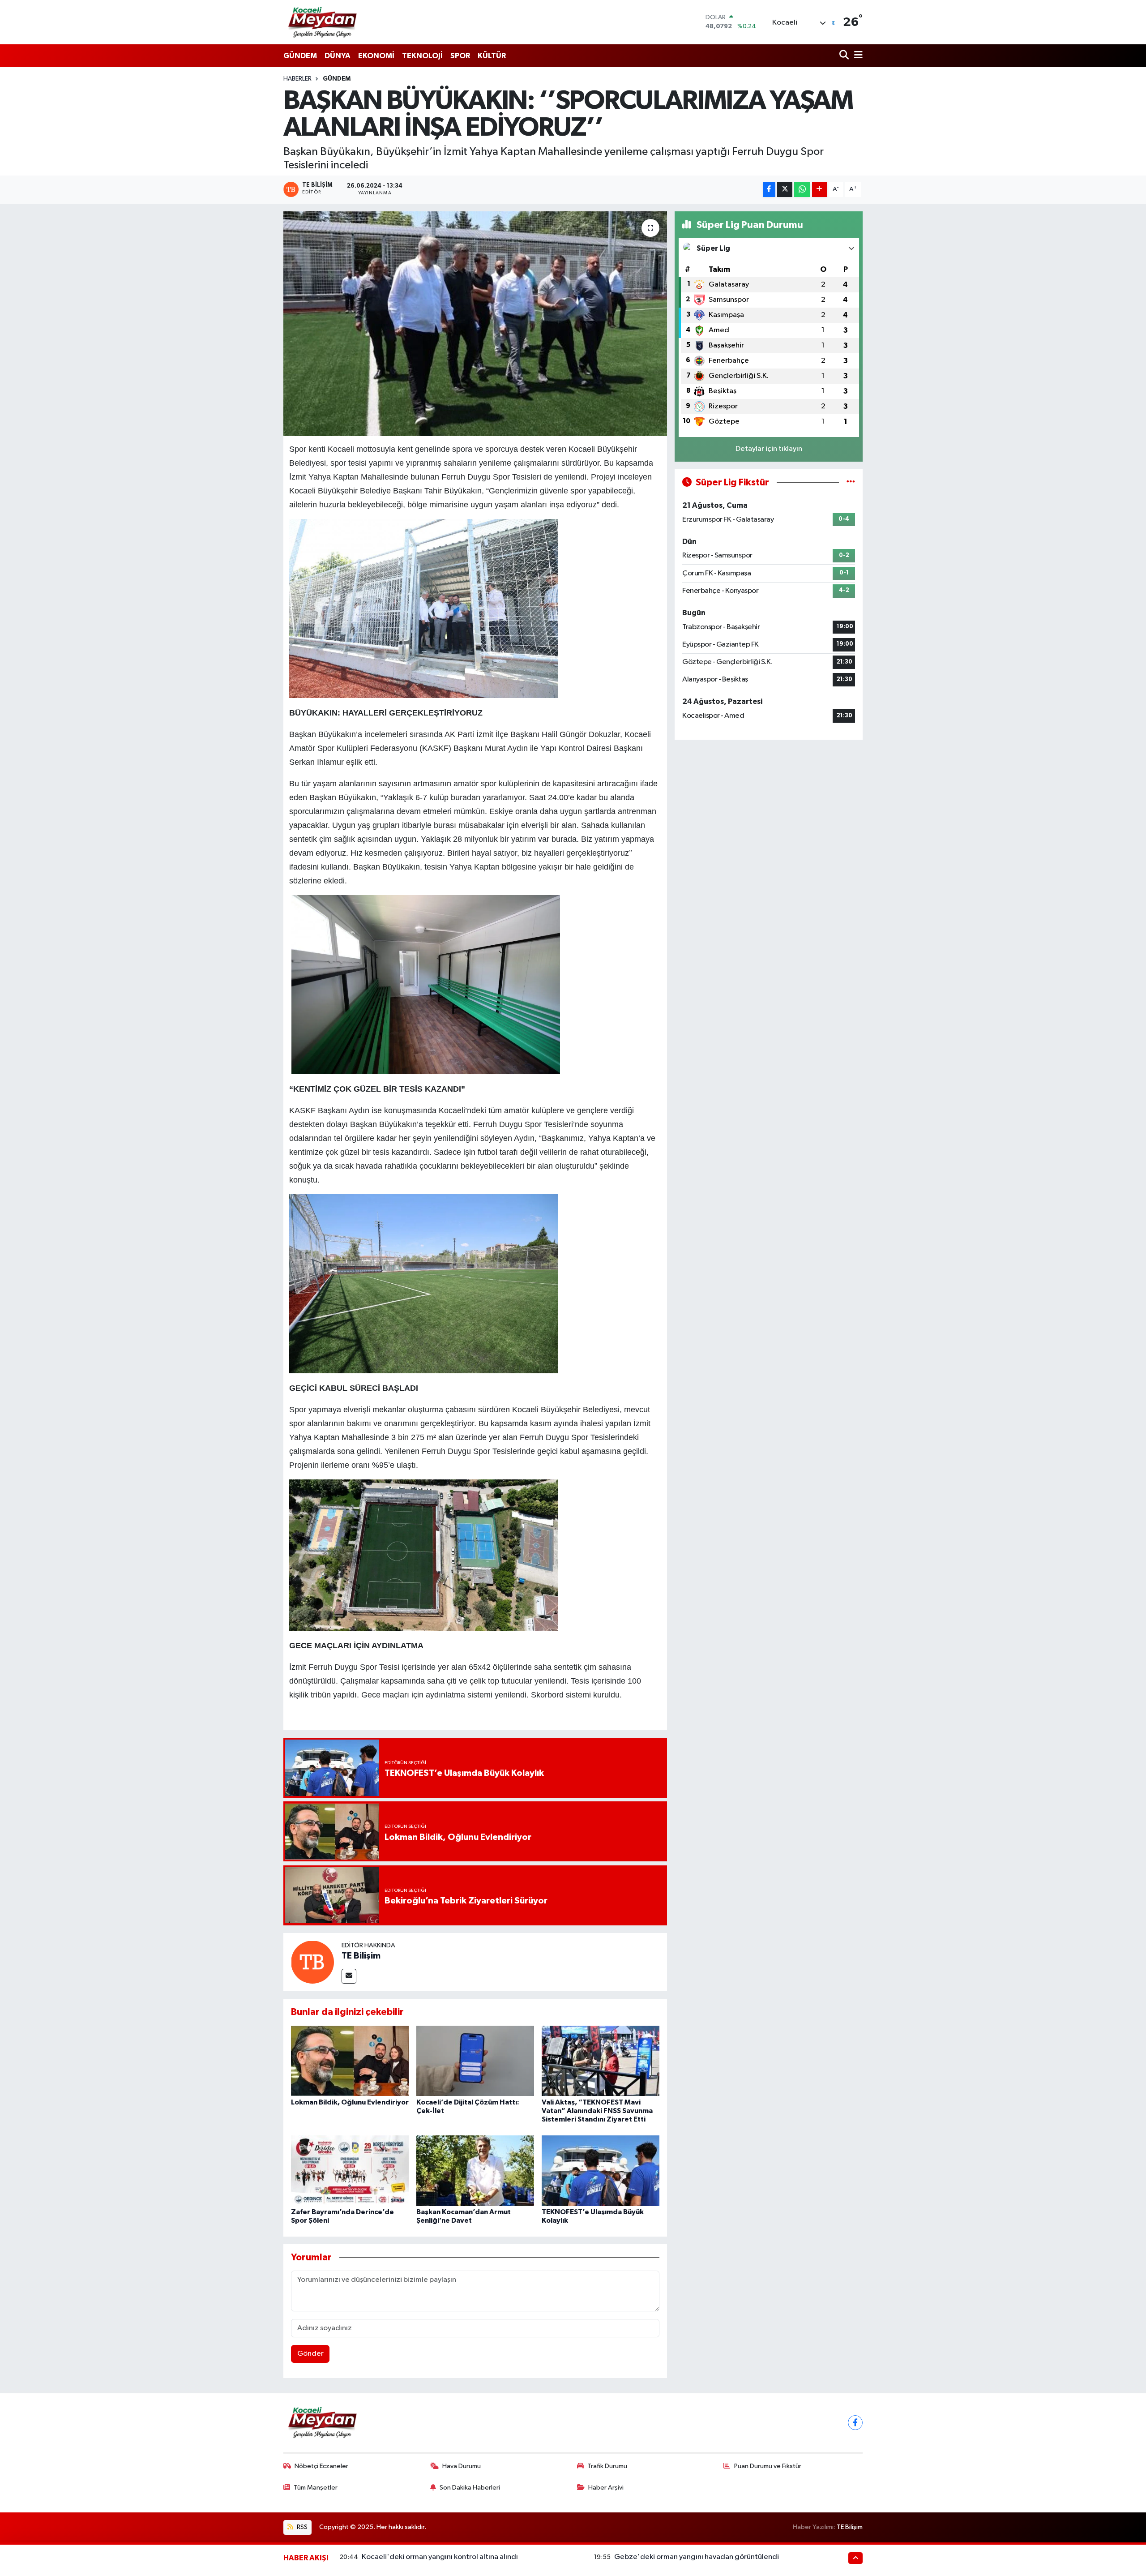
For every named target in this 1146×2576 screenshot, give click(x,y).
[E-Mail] (349, 1976)
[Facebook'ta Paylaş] (769, 190)
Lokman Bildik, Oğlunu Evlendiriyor (350, 2102)
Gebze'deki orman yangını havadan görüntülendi (697, 2557)
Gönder (310, 2354)
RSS (301, 2527)
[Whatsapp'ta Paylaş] (802, 190)
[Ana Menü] (857, 56)
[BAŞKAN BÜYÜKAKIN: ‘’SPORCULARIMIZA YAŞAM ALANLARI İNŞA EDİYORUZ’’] (475, 324)
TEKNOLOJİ (422, 56)
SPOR (460, 56)
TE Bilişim (361, 1956)
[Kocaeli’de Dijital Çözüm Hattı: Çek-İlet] (475, 2060)
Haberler (297, 79)
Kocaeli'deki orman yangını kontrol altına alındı (440, 2557)
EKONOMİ (376, 56)
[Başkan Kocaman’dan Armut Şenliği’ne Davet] (475, 2171)
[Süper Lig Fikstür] (851, 482)
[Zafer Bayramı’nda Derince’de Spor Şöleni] (350, 2171)
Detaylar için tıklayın (769, 449)
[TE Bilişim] (312, 1962)
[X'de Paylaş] (785, 190)
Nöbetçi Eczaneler (321, 2466)
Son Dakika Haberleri (470, 2488)
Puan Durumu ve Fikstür (768, 2466)
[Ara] (845, 56)
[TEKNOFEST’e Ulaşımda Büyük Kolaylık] (601, 2171)
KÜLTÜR (492, 56)
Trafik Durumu (607, 2466)
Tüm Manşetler (316, 2488)
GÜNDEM (300, 56)
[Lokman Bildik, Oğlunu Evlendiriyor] (350, 2060)
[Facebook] (855, 2423)
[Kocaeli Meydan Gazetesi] (323, 22)
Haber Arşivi (606, 2488)
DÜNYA (338, 56)
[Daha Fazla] (819, 190)
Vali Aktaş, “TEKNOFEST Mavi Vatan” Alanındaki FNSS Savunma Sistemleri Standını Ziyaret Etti (597, 2111)
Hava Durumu (462, 2466)
